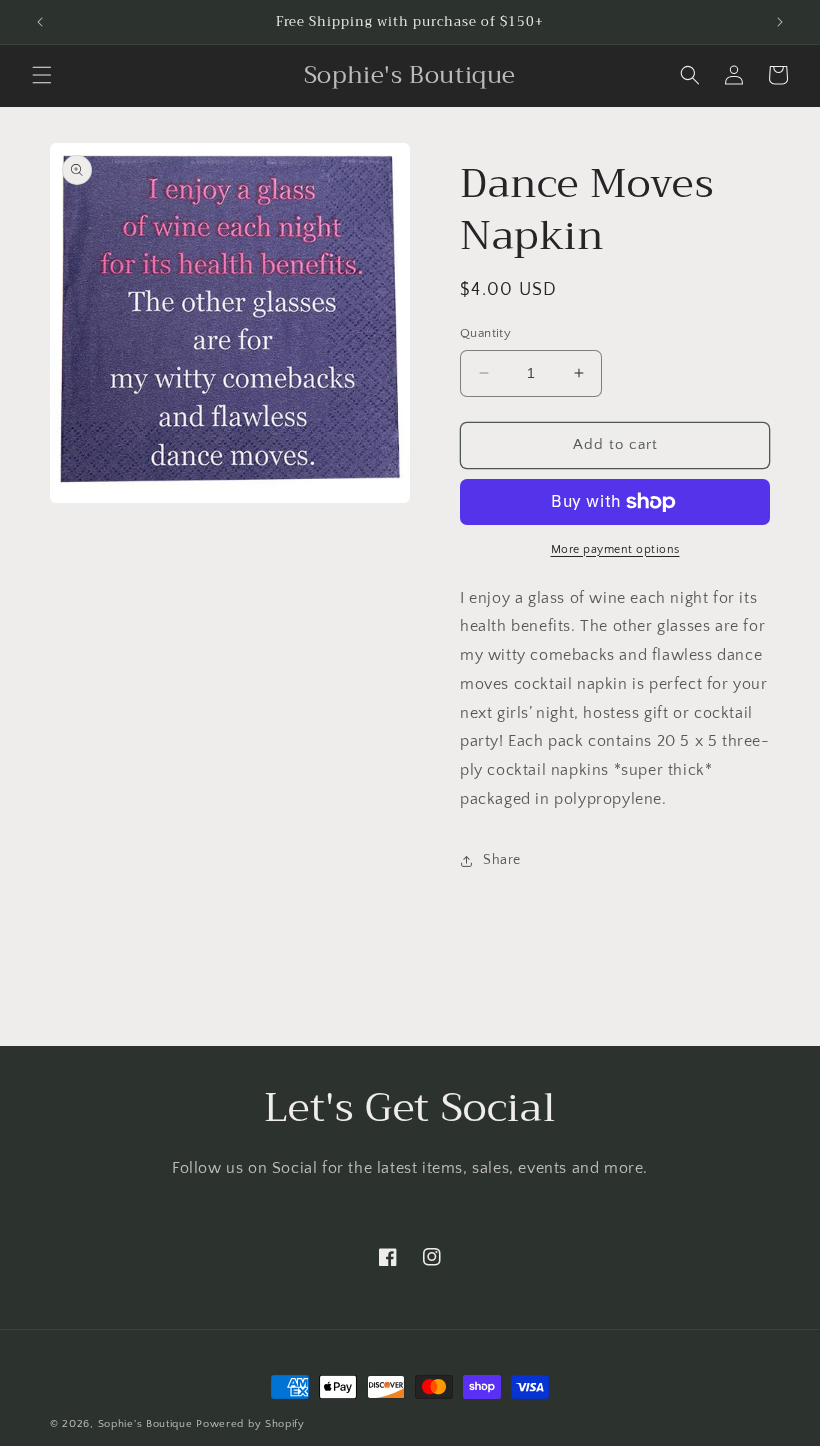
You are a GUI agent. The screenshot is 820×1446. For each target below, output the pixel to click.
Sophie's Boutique (145, 1424)
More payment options (615, 549)
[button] (42, 75)
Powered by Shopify (250, 1424)
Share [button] (502, 860)
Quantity (485, 333)
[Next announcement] (780, 22)
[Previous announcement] (40, 22)
